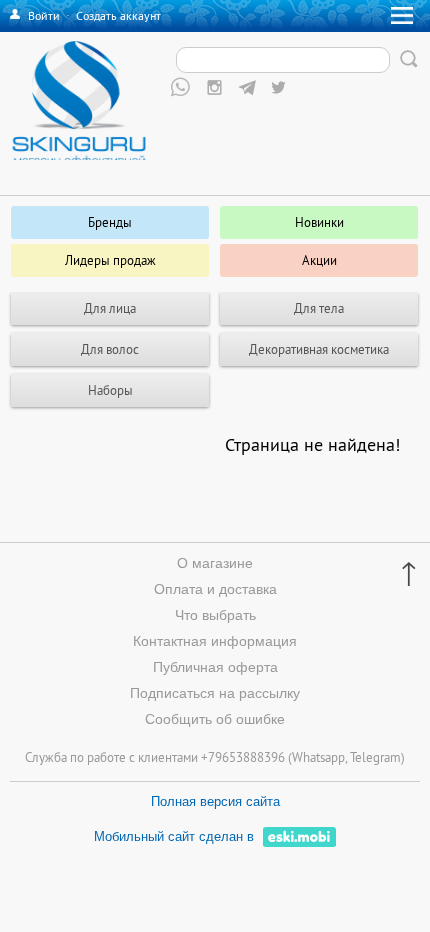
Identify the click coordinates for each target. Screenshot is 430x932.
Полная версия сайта (215, 801)
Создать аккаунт (118, 15)
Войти (44, 15)
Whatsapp (318, 757)
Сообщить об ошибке (215, 719)
